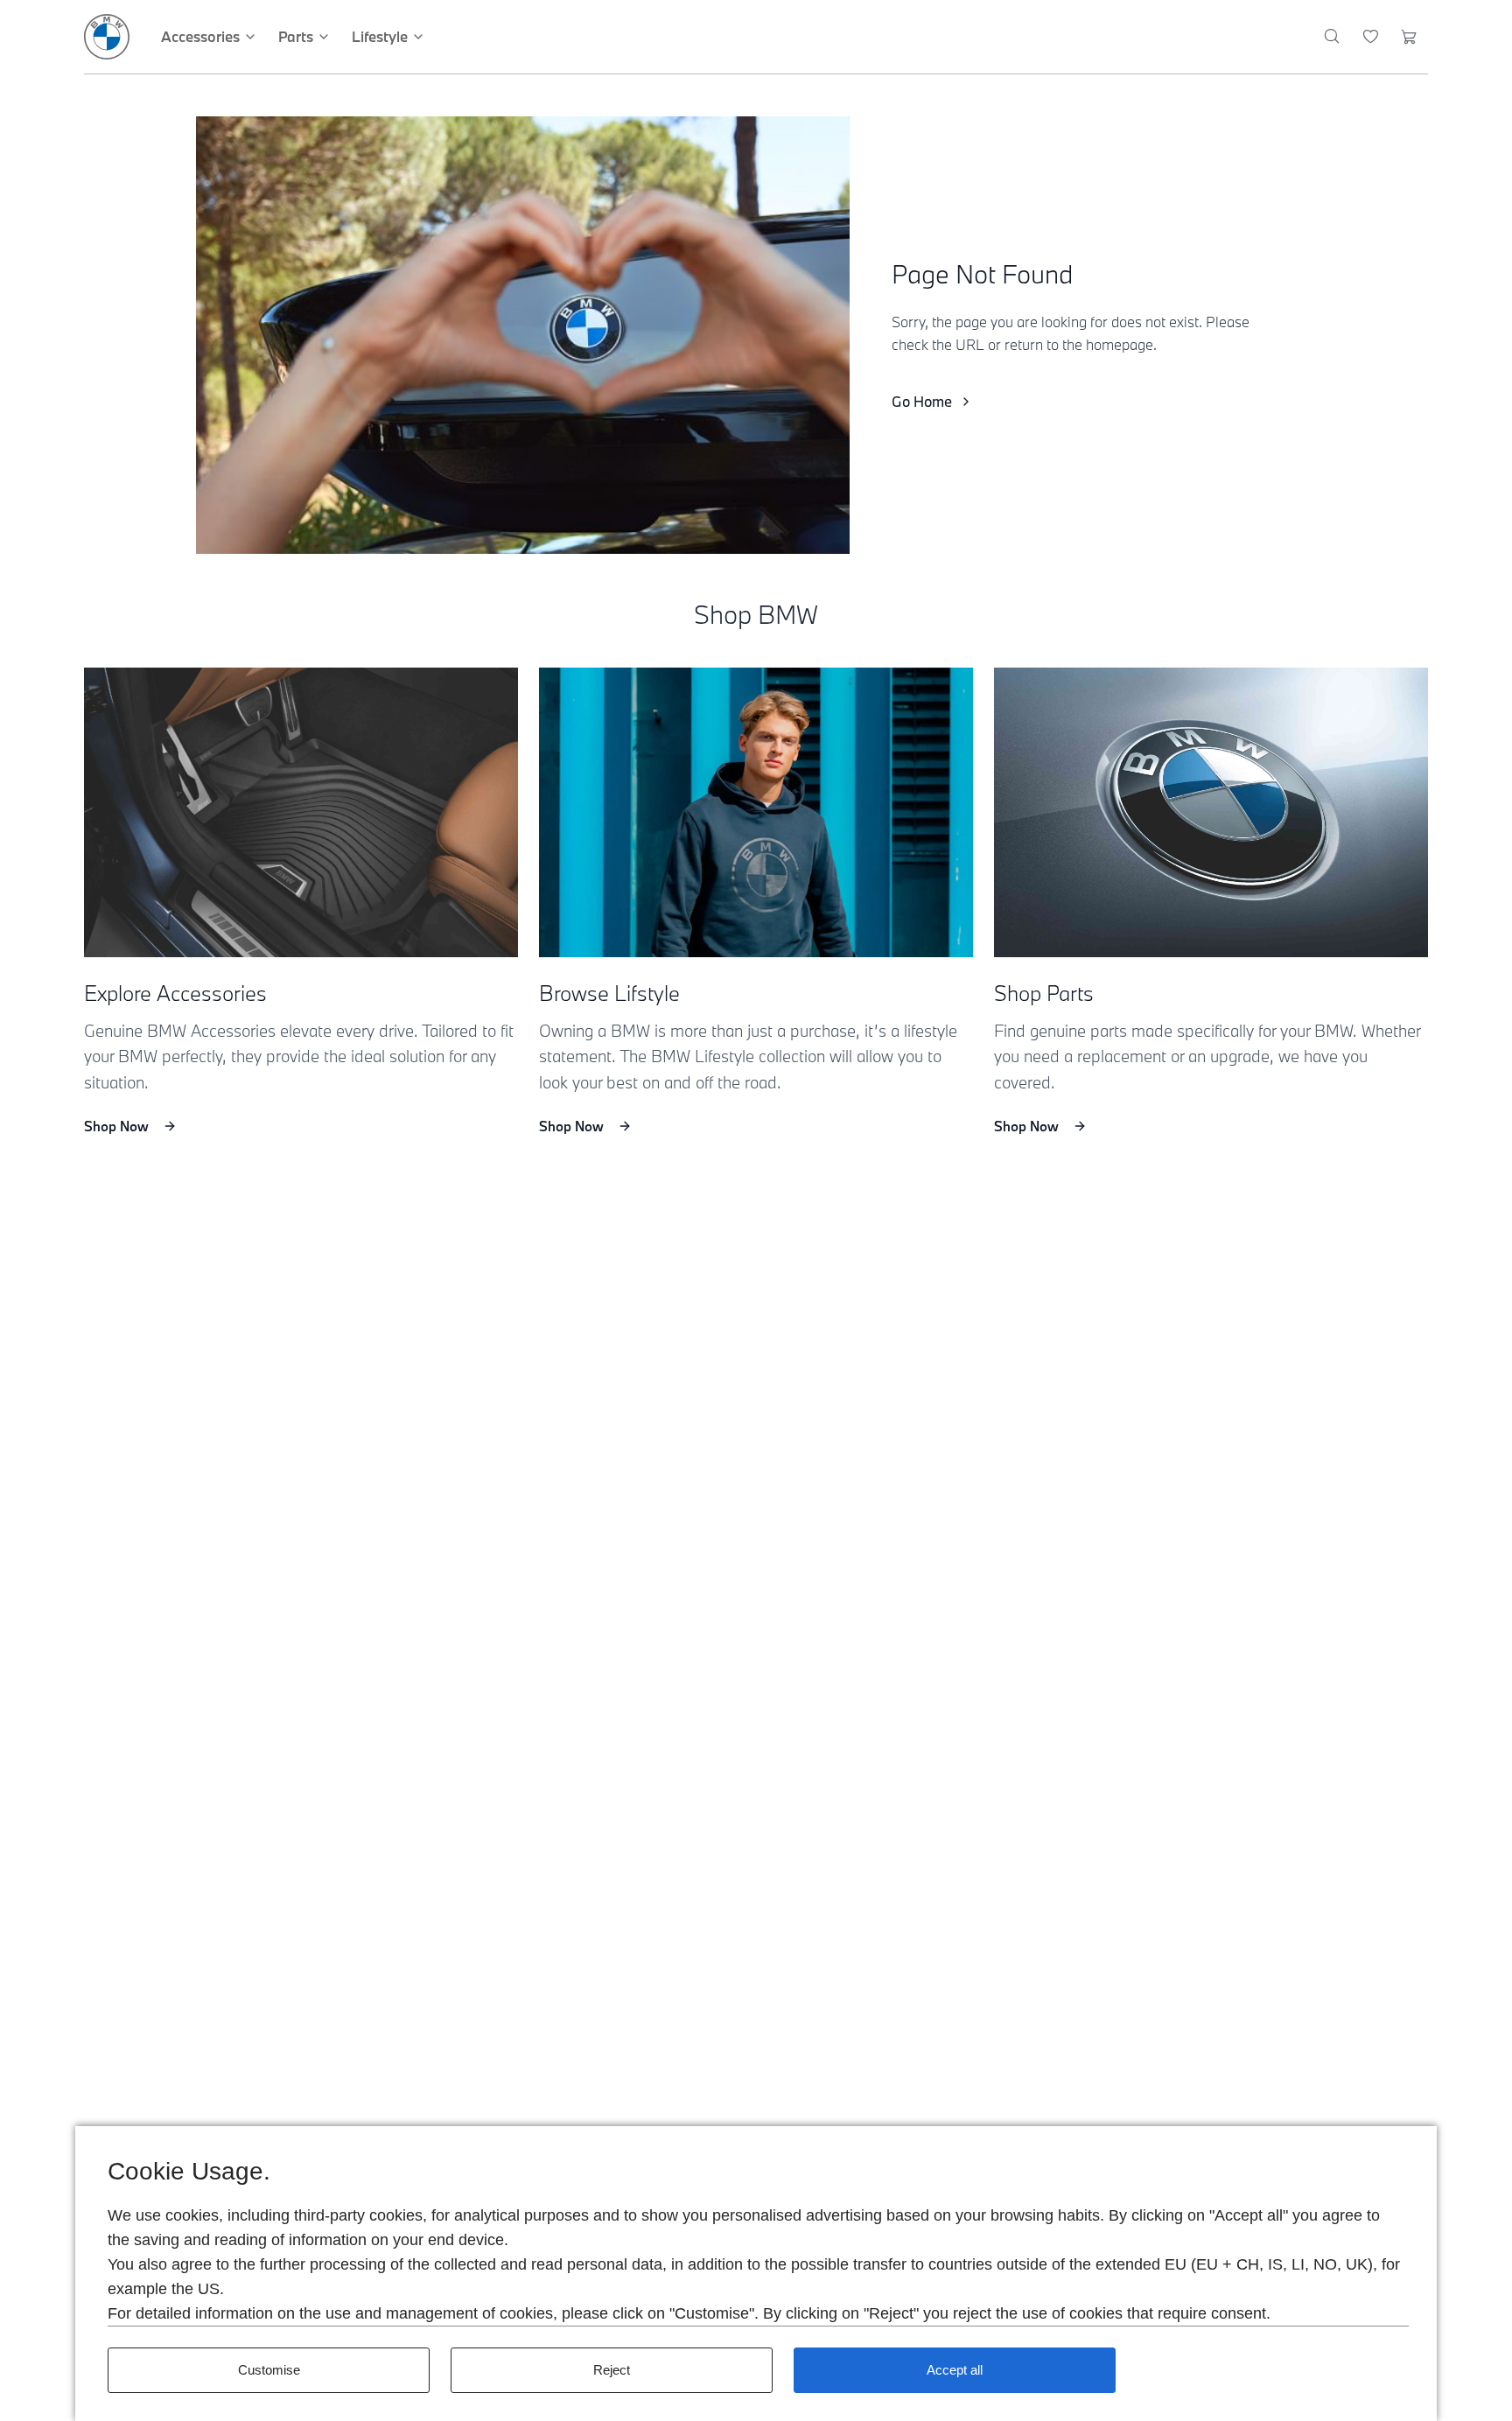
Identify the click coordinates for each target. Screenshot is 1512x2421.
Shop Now (116, 1126)
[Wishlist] (1371, 37)
